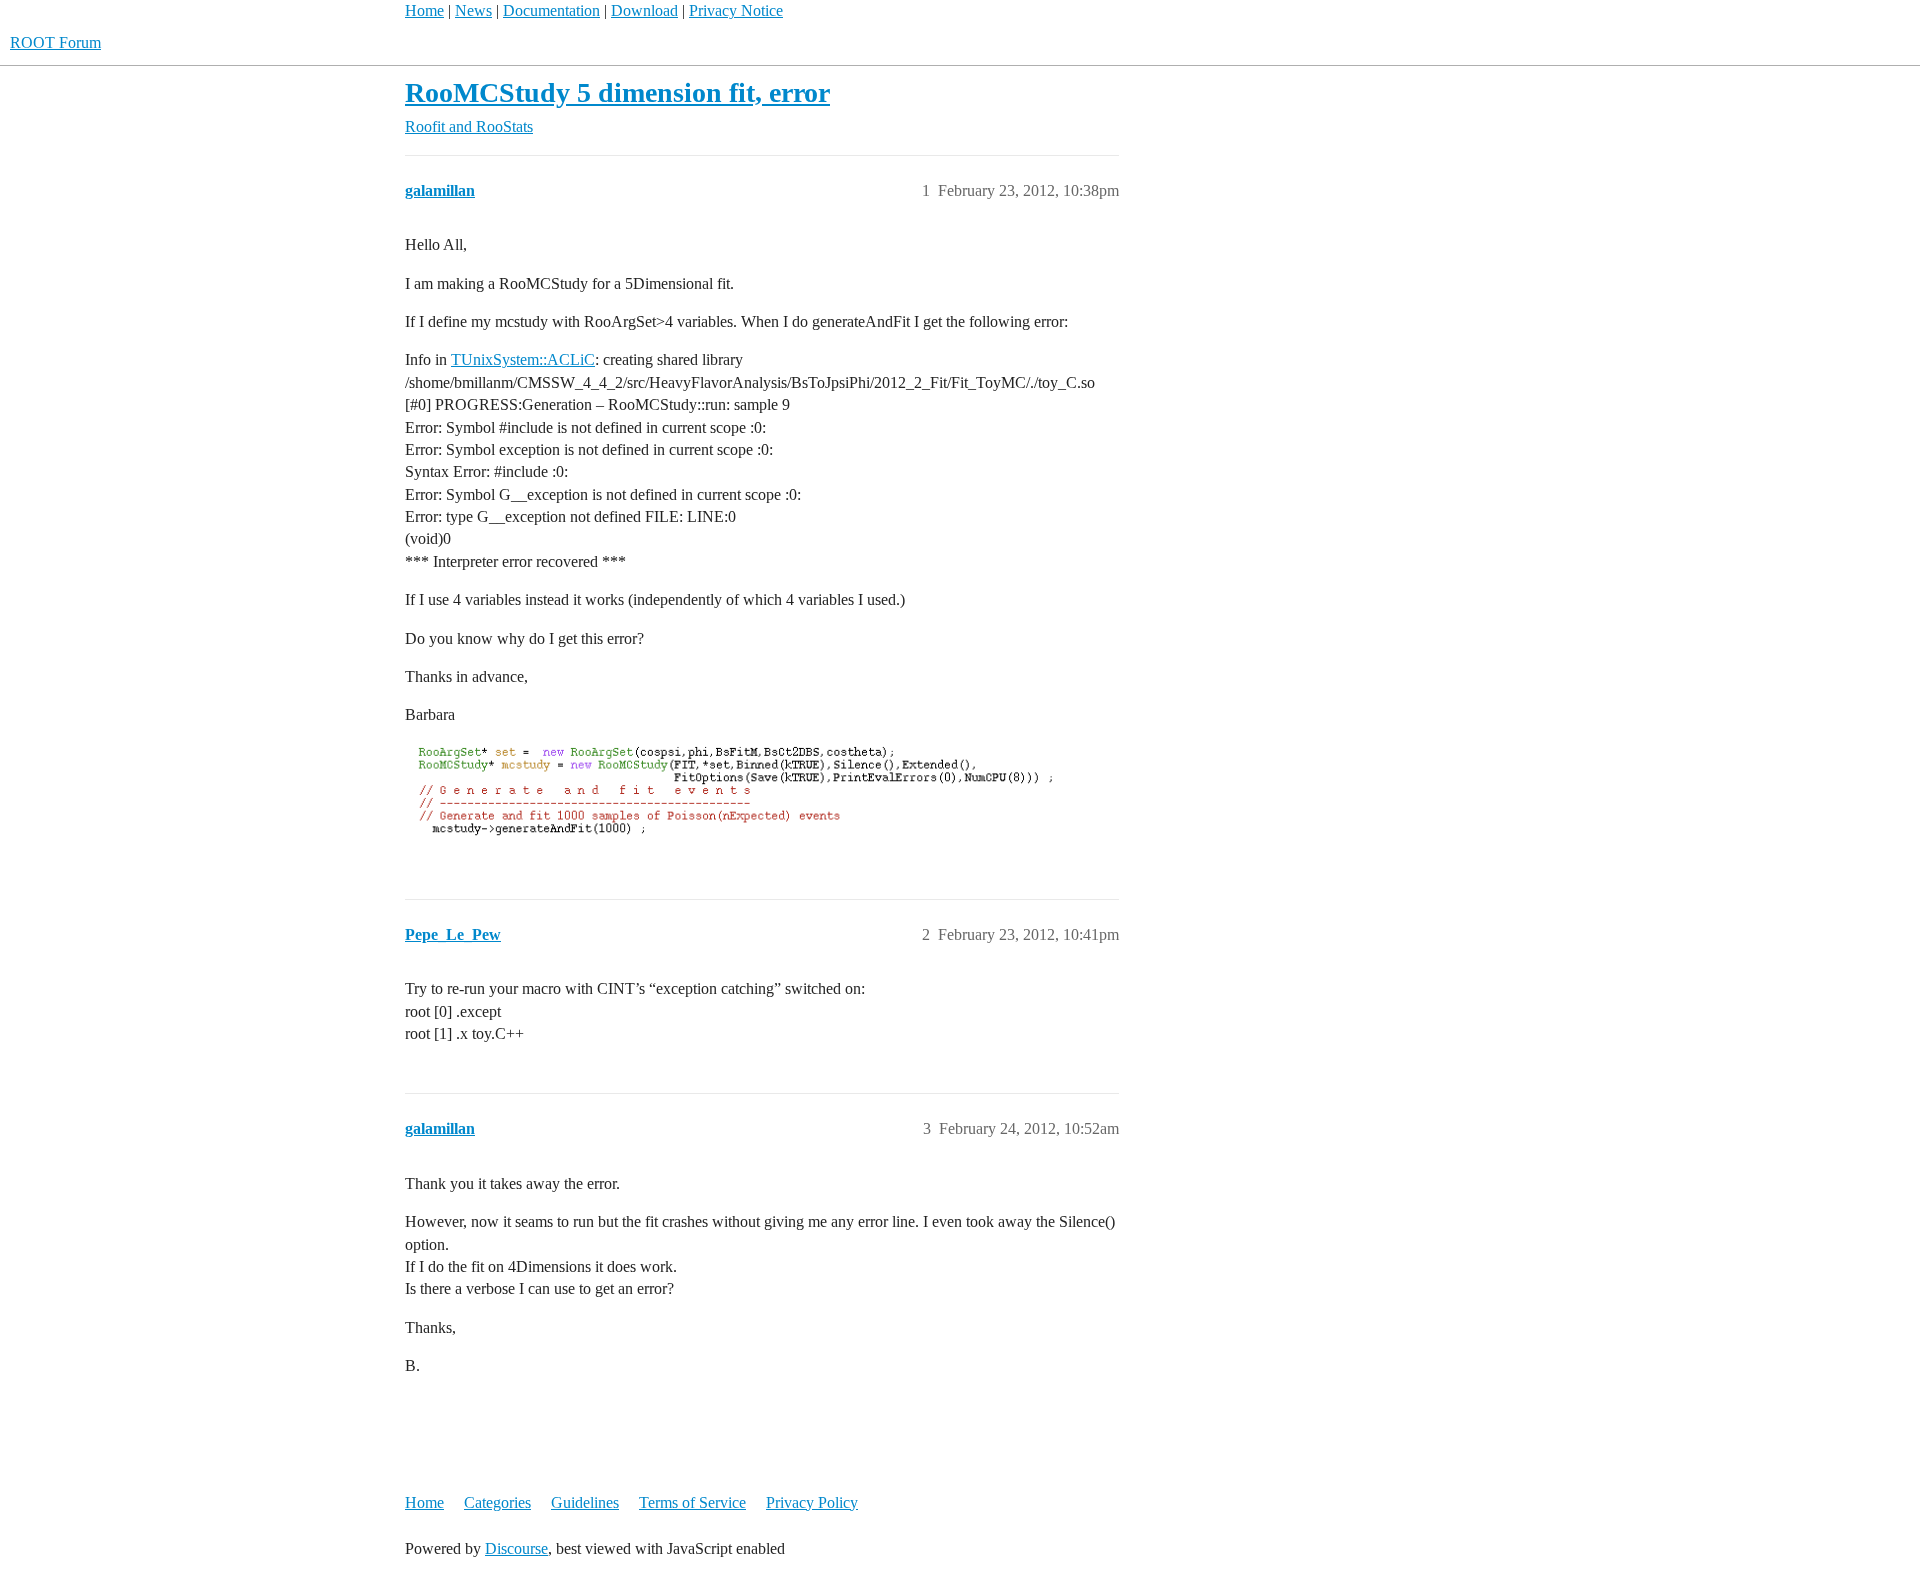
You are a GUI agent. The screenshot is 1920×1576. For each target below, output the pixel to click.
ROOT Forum (55, 42)
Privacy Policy (812, 1502)
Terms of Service (692, 1502)
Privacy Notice (736, 10)
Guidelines (585, 1502)
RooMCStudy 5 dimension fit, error (617, 92)
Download (644, 10)
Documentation (551, 10)
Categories (497, 1502)
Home (424, 10)
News (473, 10)
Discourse (516, 1548)
